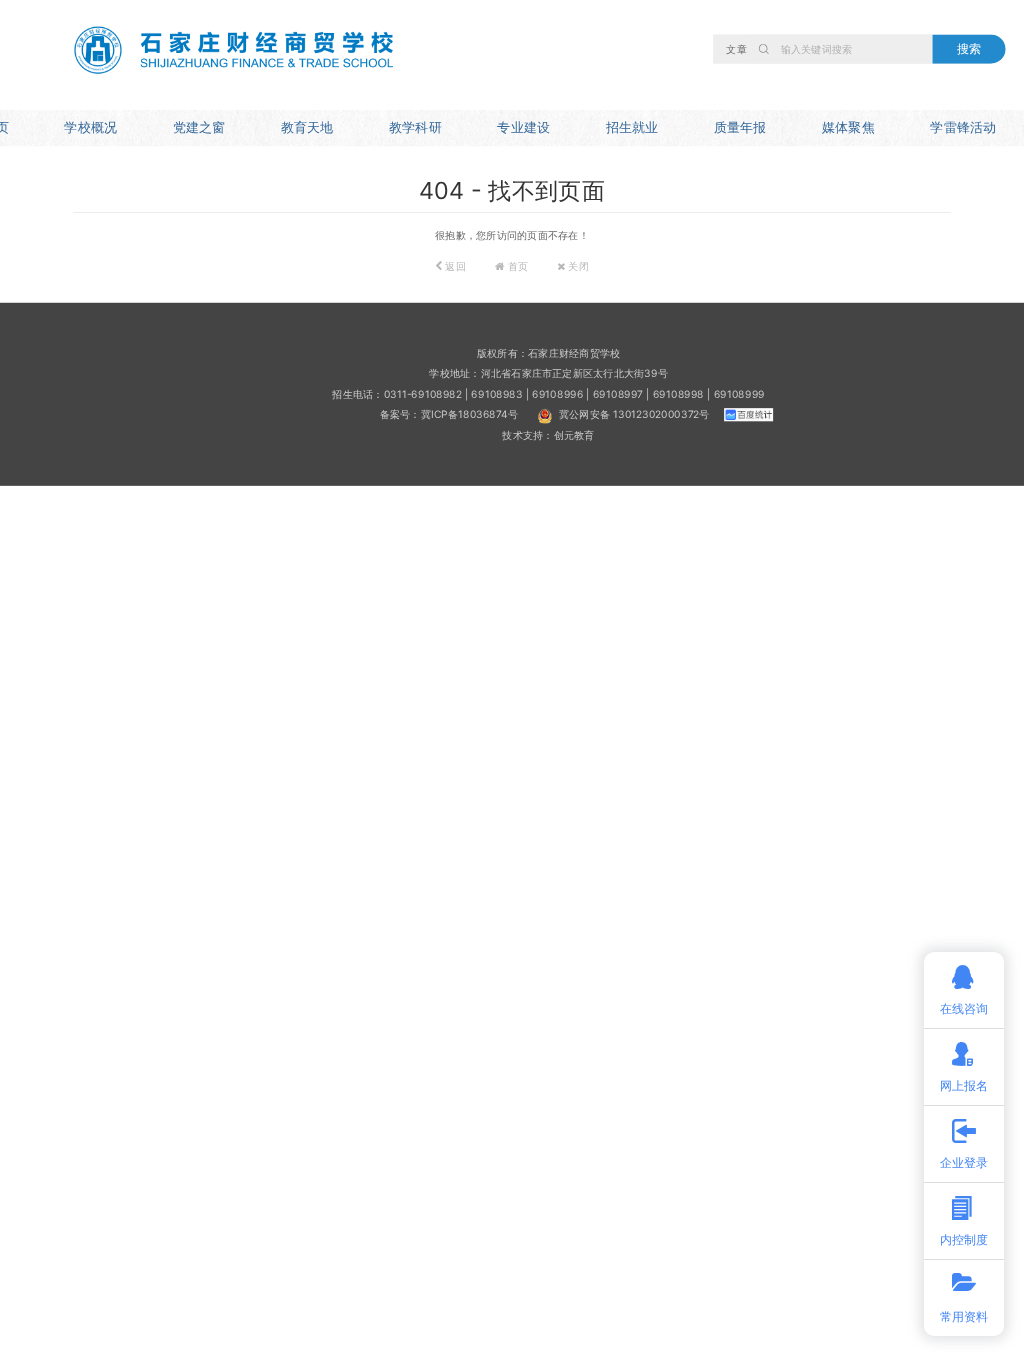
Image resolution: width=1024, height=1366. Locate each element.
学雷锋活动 (963, 126)
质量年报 (740, 126)
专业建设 (523, 126)
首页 (516, 266)
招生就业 (632, 126)
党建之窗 (199, 126)
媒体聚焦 (848, 126)
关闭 (576, 266)
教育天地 (307, 126)
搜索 (968, 48)
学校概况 (90, 126)
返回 (454, 266)
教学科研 (415, 126)
